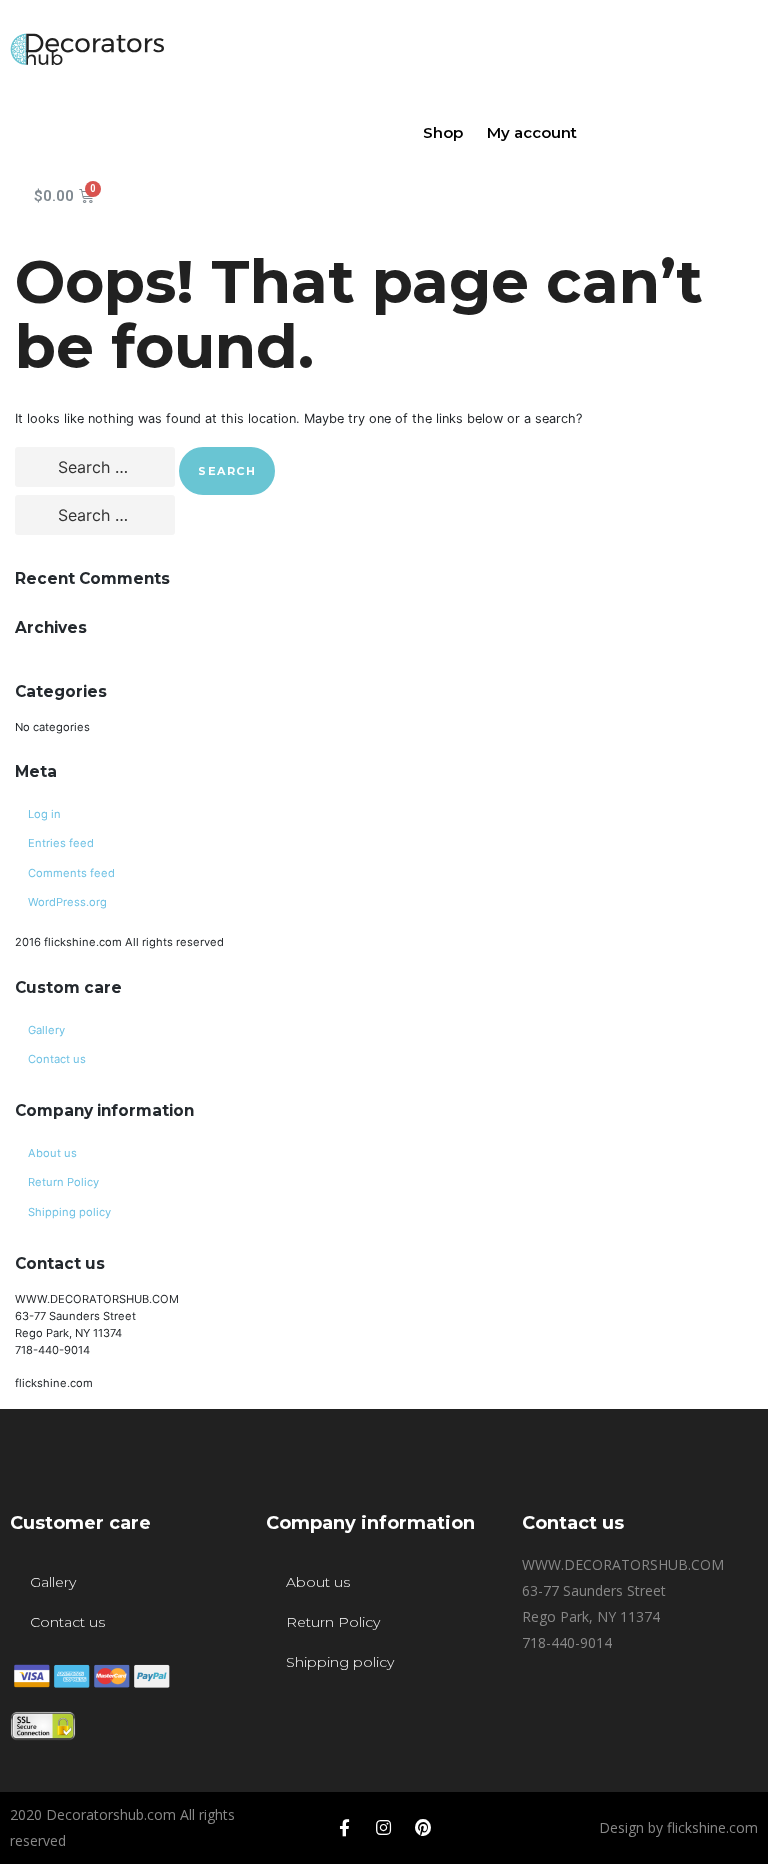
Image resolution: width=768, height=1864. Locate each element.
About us (52, 1153)
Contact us (57, 1059)
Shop (443, 132)
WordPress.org (67, 902)
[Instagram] (384, 1828)
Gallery (46, 1030)
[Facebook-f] (345, 1828)
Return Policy (63, 1182)
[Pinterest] (423, 1828)
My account (532, 132)
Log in (44, 814)
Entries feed (61, 843)
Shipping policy (69, 1212)
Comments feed (71, 873)
